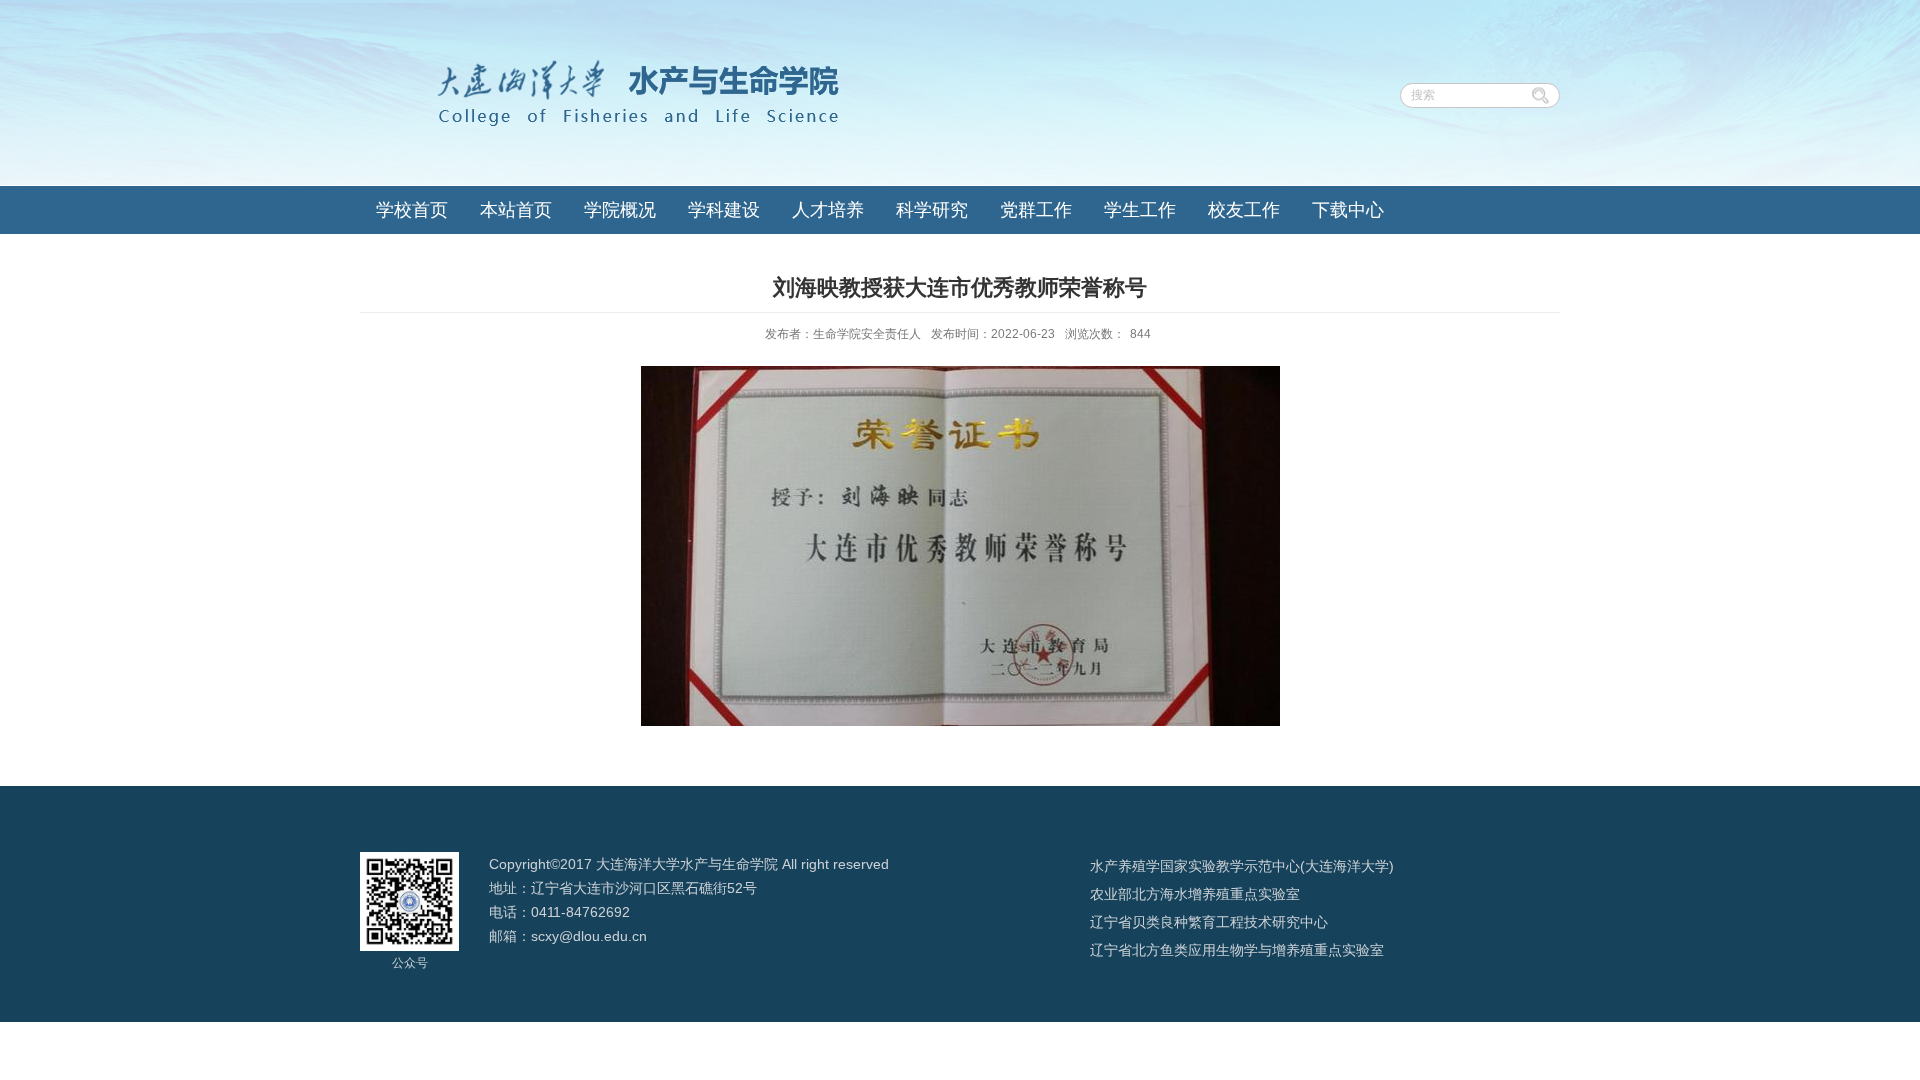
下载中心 (1348, 210)
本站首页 (516, 210)
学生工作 (1140, 210)
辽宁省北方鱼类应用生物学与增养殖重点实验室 (1237, 950)
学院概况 (620, 210)
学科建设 (724, 210)
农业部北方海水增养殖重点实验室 (1195, 894)
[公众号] (409, 858)
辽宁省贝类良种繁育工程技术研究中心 (1209, 922)
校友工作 (1244, 210)
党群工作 (1036, 210)
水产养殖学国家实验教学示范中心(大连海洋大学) (1242, 866)
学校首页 (412, 210)
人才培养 (828, 210)
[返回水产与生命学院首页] (599, 62)
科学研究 (932, 210)
